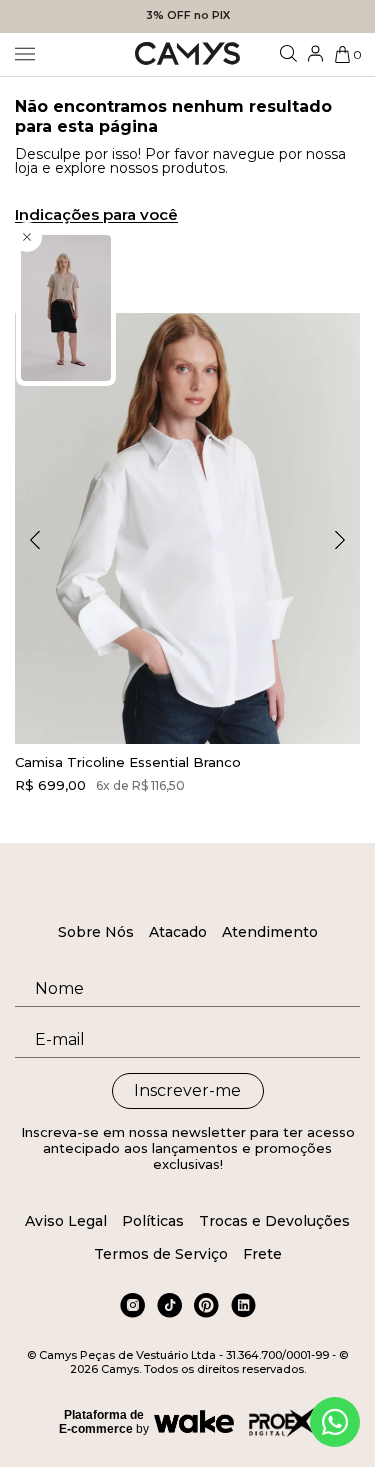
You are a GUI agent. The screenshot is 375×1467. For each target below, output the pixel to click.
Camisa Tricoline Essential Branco (128, 762)
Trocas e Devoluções (274, 1221)
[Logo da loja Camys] (187, 54)
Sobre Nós (96, 932)
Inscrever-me (187, 1090)
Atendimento (270, 932)
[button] (340, 540)
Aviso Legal (66, 1221)
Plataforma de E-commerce (101, 1422)
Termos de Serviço (161, 1254)
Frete (262, 1254)
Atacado (178, 932)
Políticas (153, 1221)
